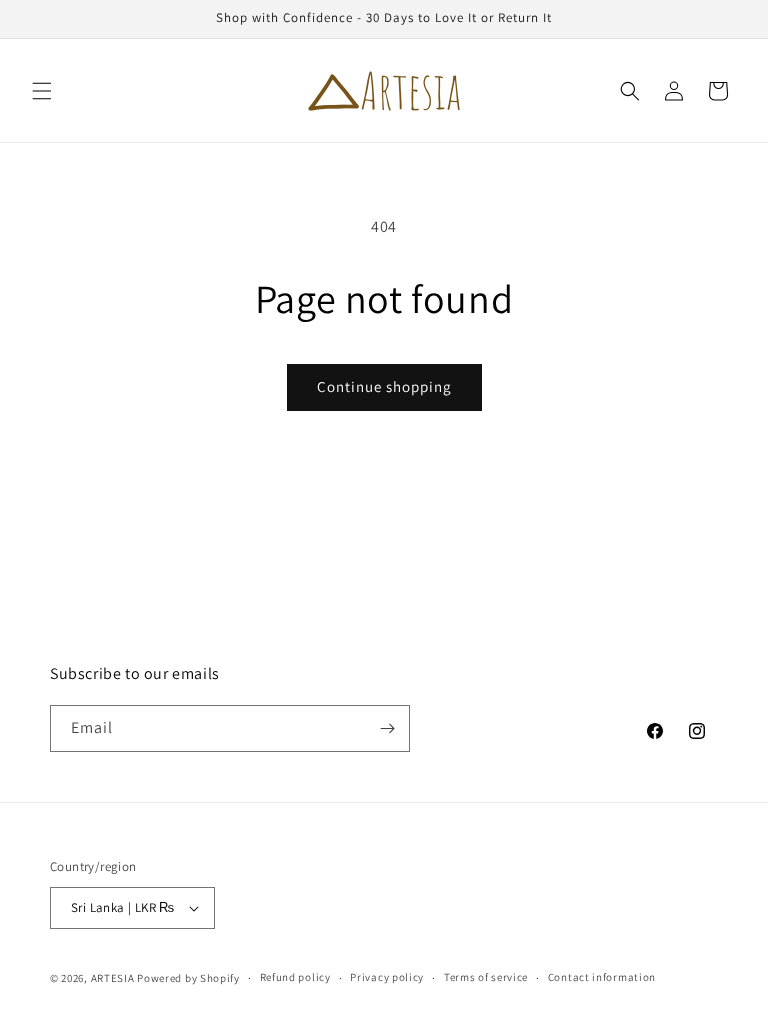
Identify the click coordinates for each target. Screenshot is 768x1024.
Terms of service (486, 977)
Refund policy (295, 977)
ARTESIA (113, 978)
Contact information (602, 977)
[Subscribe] (387, 728)
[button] (42, 91)
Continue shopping (384, 386)
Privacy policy (387, 977)
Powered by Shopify (188, 978)
